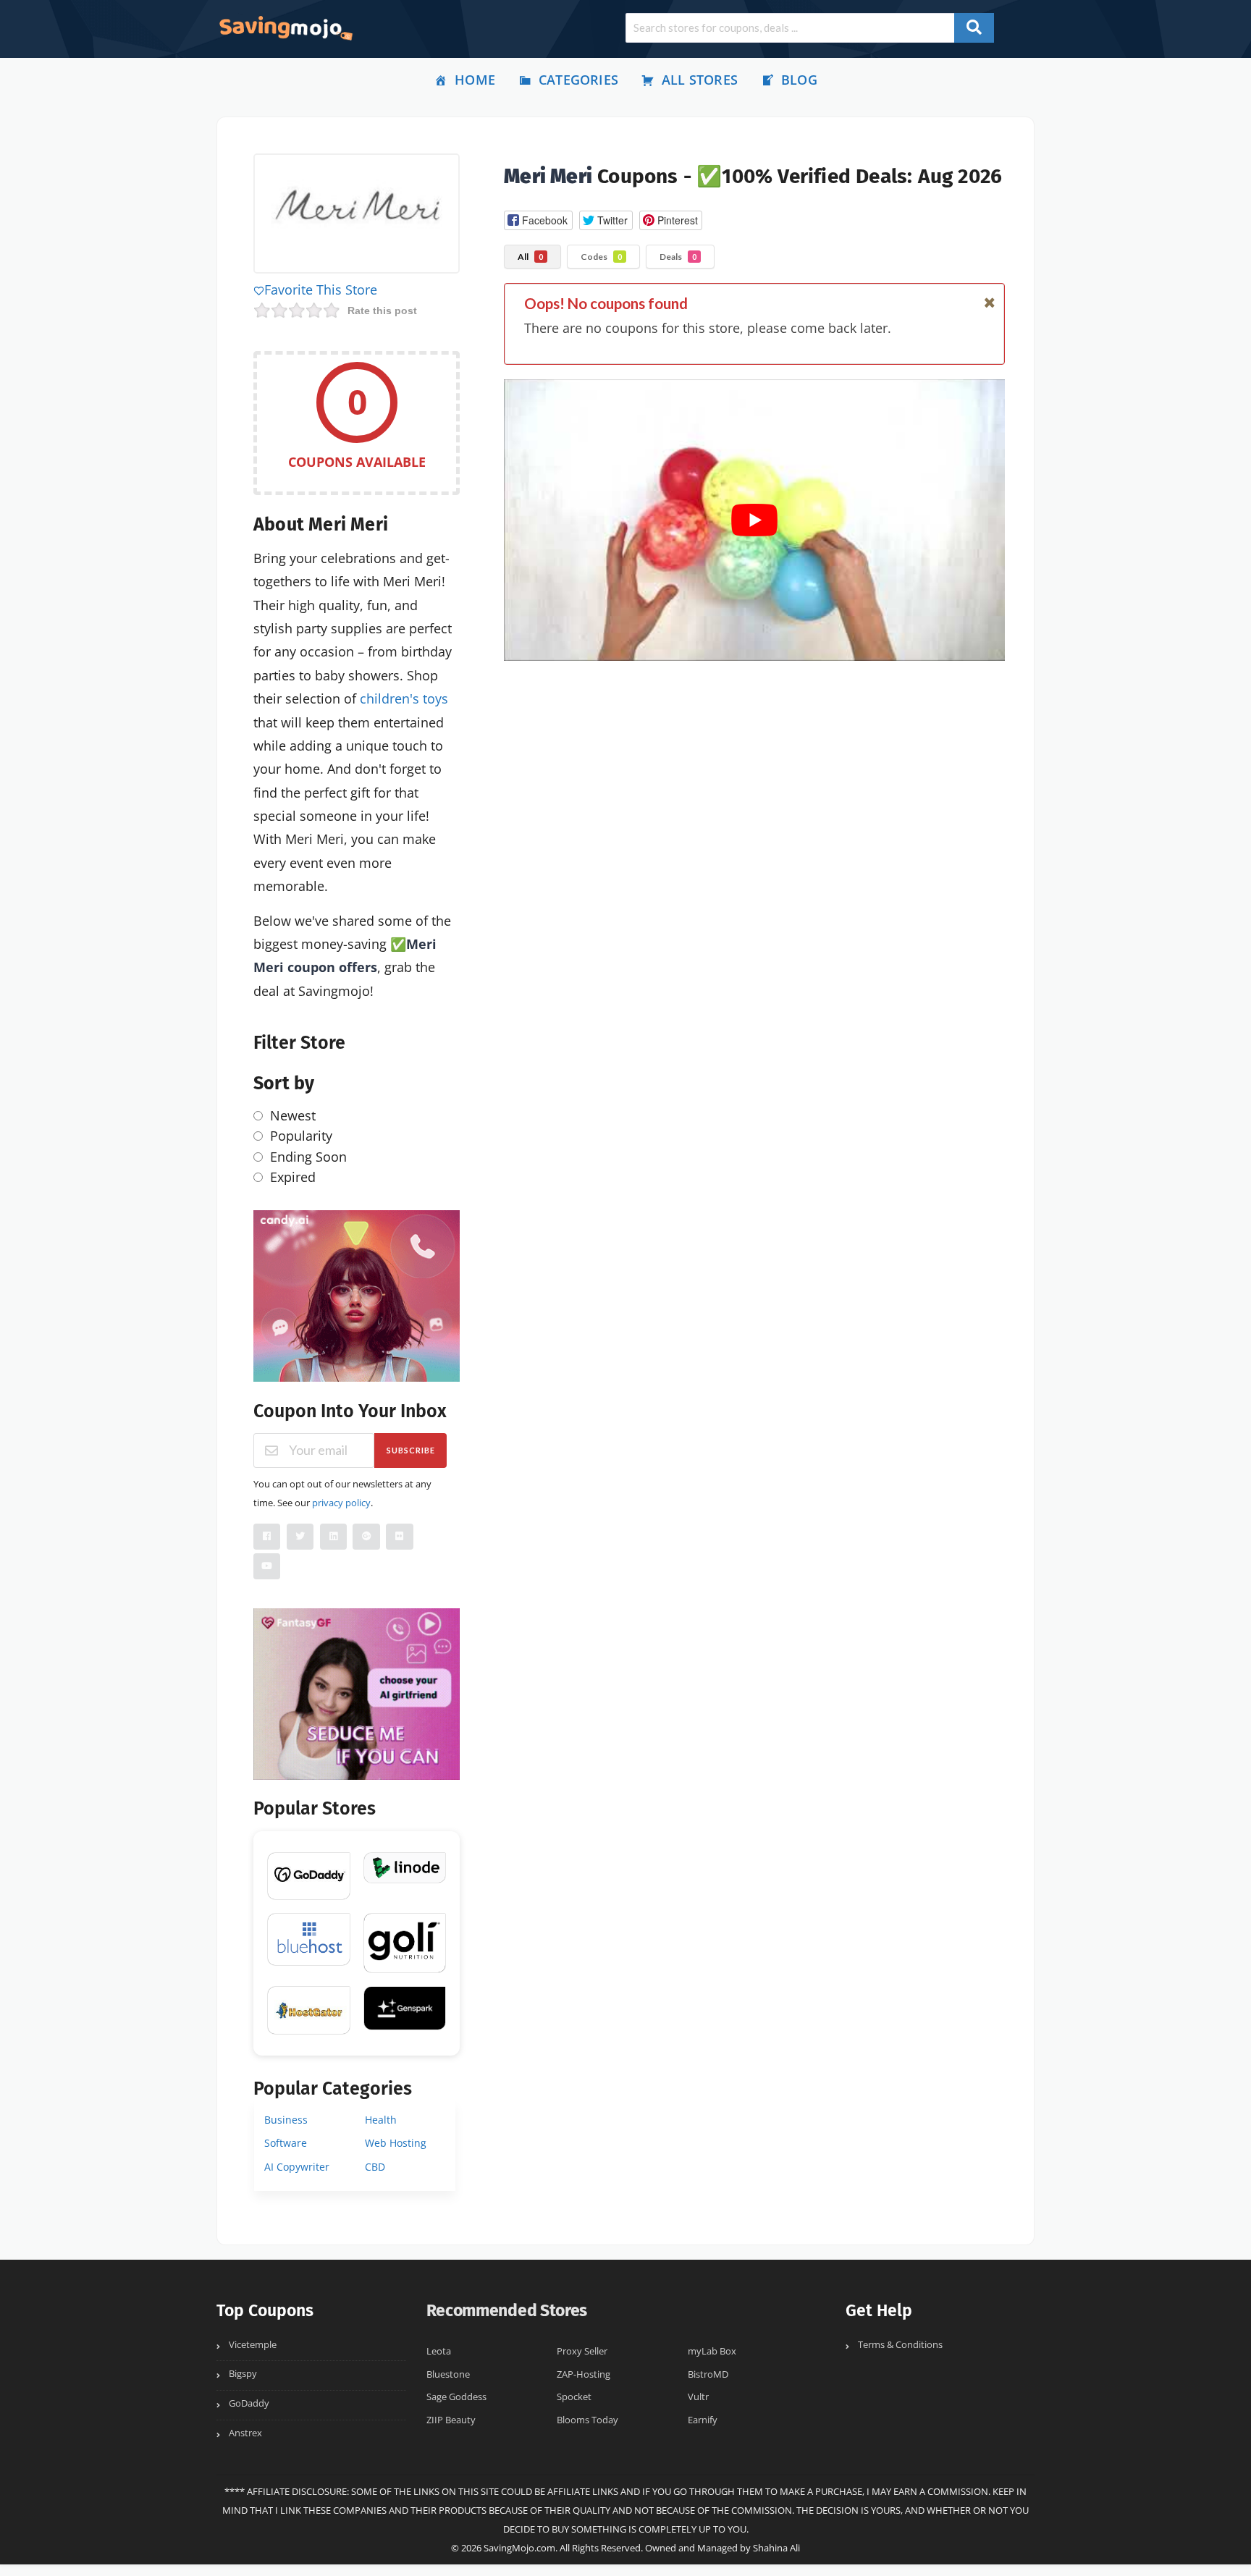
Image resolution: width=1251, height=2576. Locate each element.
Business (286, 2120)
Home (475, 80)
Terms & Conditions (900, 2345)
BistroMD (708, 2374)
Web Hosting (396, 2143)
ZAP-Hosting (584, 2374)
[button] (538, 220)
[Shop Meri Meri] (357, 216)
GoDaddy (249, 2403)
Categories (578, 80)
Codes (601, 257)
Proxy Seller (582, 2351)
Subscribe (411, 1450)
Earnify (703, 2420)
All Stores (700, 80)
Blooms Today (587, 2420)
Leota (439, 2351)
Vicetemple (253, 2345)
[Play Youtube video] (754, 520)
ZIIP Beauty (451, 2420)
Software (286, 2143)
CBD (375, 2167)
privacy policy (341, 1503)
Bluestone (448, 2374)
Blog (799, 80)
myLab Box (712, 2351)
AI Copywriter (297, 2167)
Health (381, 2120)
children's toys (404, 698)
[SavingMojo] (285, 28)
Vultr (698, 2397)
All (530, 257)
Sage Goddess (456, 2397)
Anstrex (245, 2433)
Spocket (574, 2397)
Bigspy (243, 2374)
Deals (678, 257)
